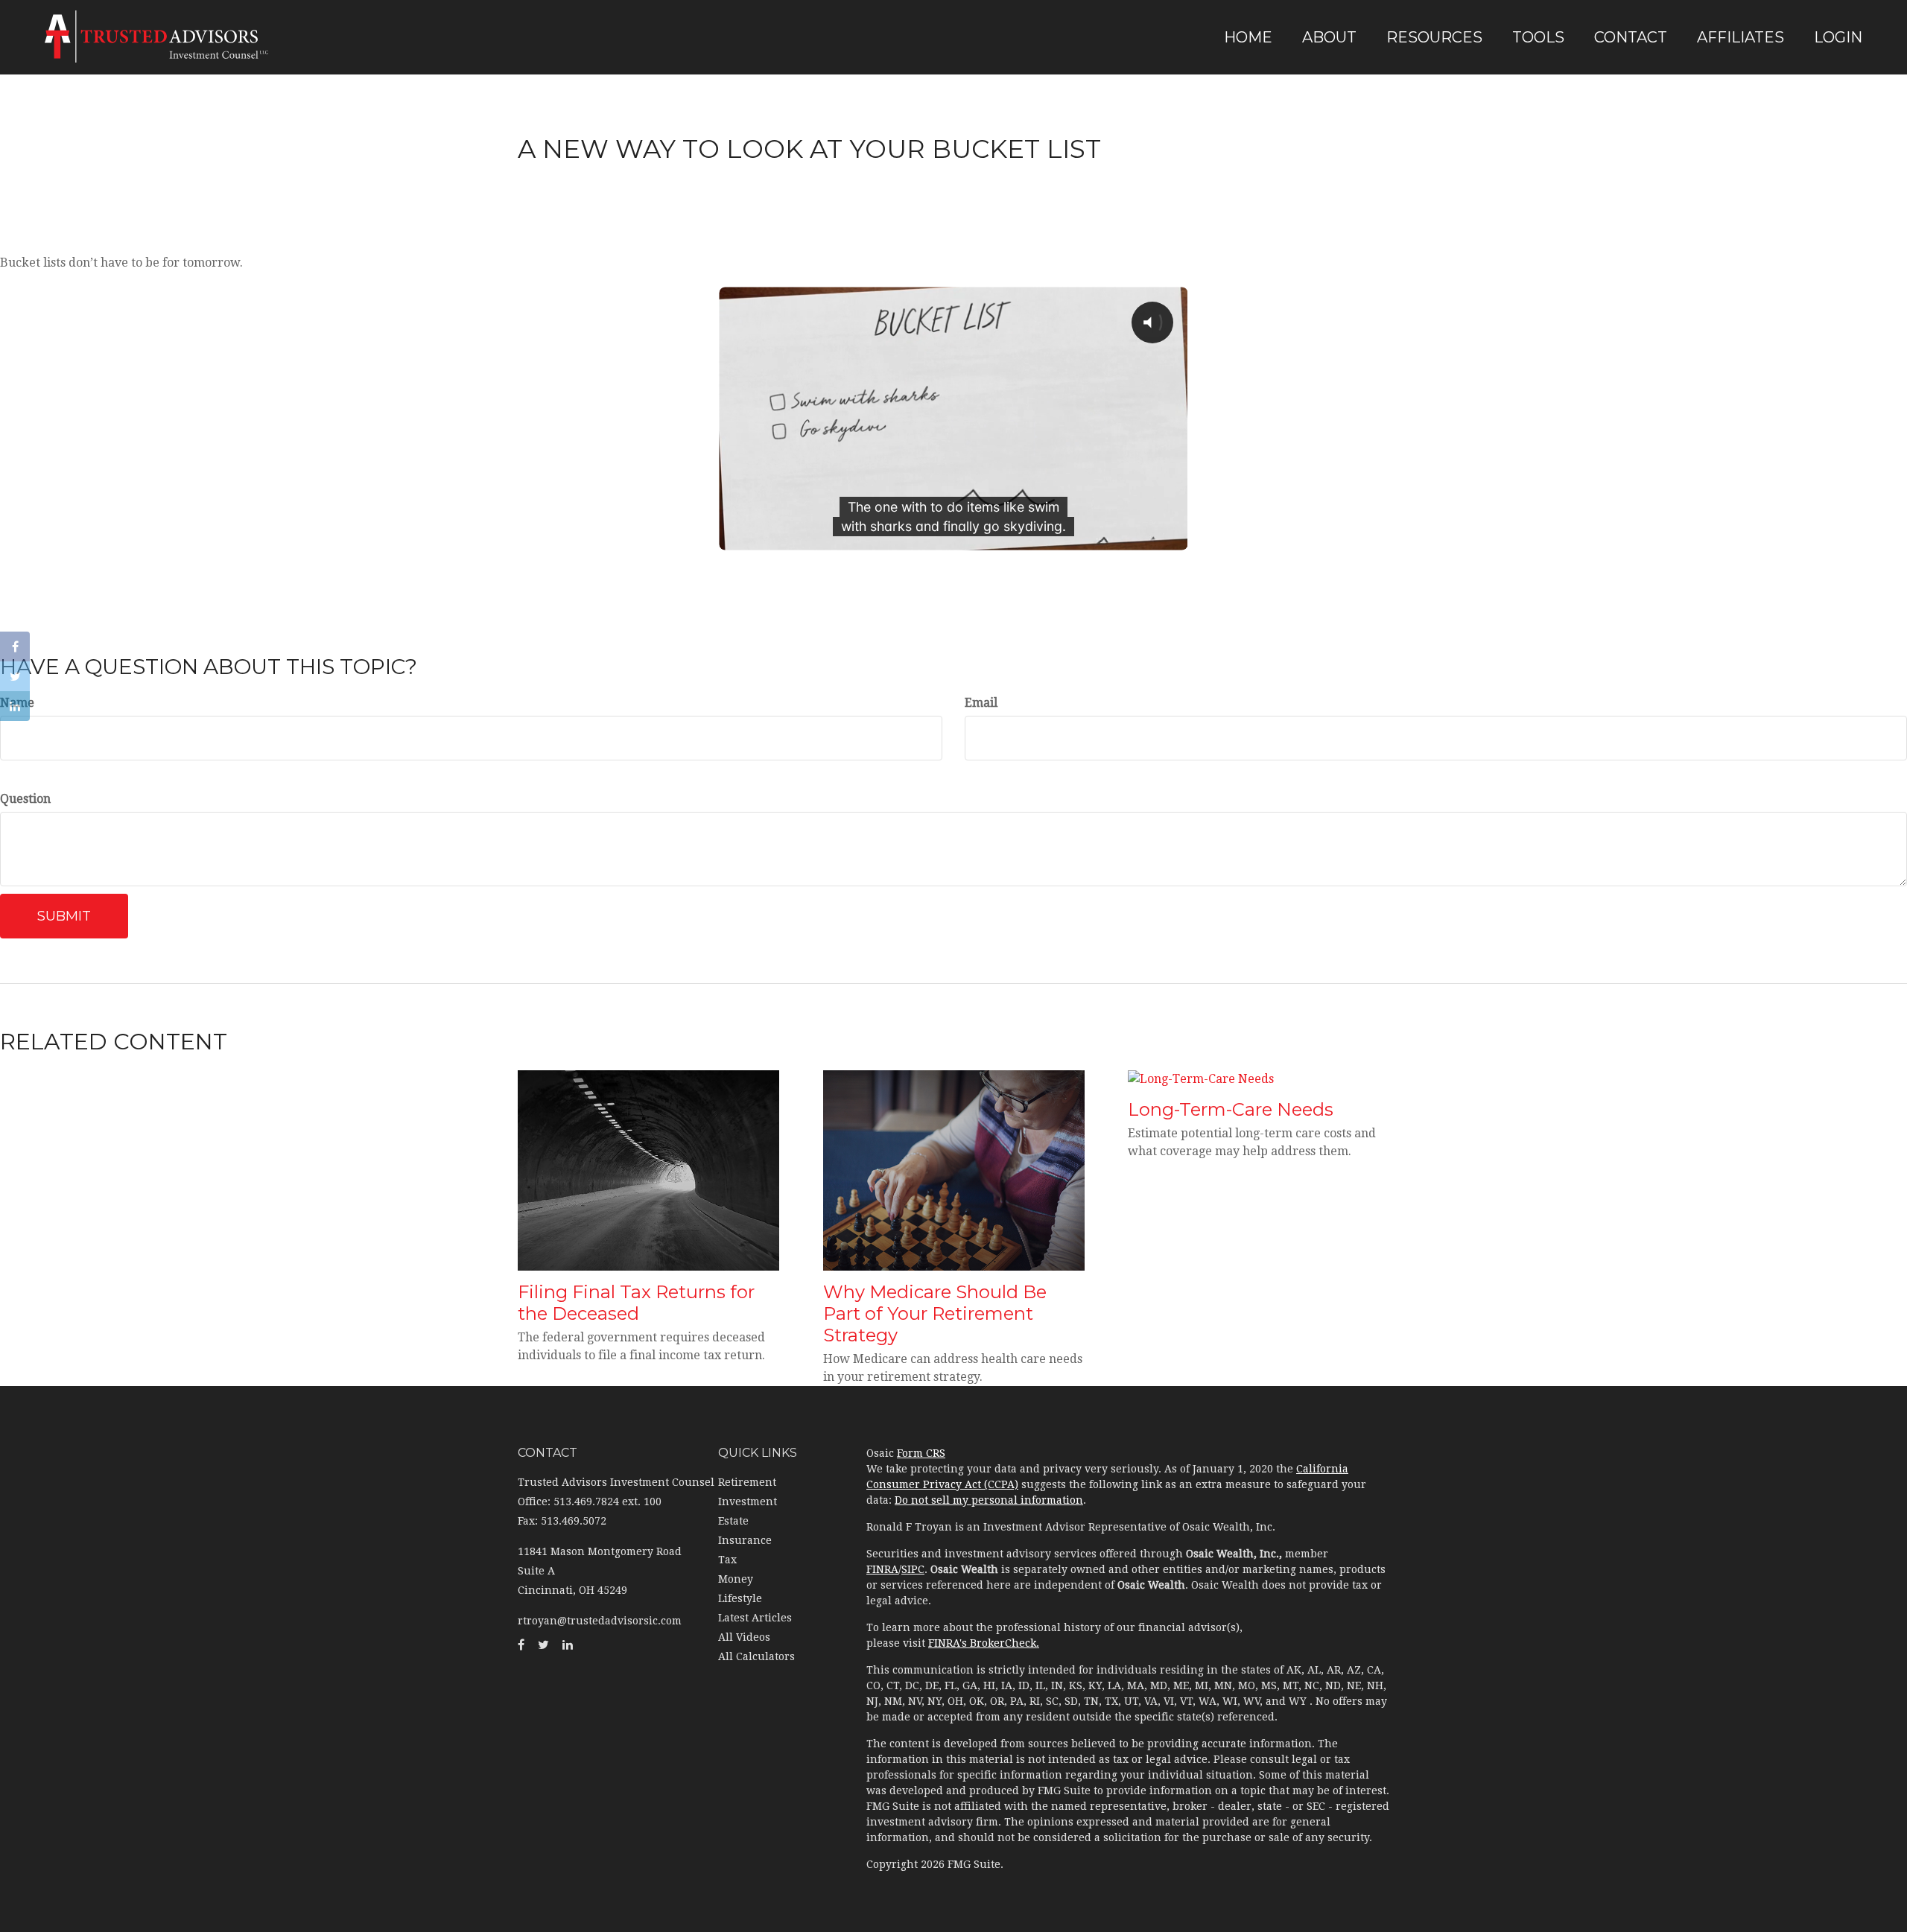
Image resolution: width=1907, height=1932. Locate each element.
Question (25, 799)
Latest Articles (755, 1618)
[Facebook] (15, 646)
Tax (727, 1560)
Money (736, 1579)
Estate (733, 1521)
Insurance (745, 1540)
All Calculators (756, 1656)
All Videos (744, 1637)
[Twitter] (15, 676)
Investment (748, 1502)
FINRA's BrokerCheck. (984, 1643)
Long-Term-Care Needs (1231, 1109)
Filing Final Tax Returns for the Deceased (636, 1303)
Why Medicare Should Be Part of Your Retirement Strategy (935, 1313)
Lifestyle (740, 1598)
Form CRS (921, 1453)
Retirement (747, 1482)
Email (981, 703)
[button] (1329, 37)
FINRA (882, 1569)
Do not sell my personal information (989, 1500)
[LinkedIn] (15, 706)
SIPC (913, 1569)
